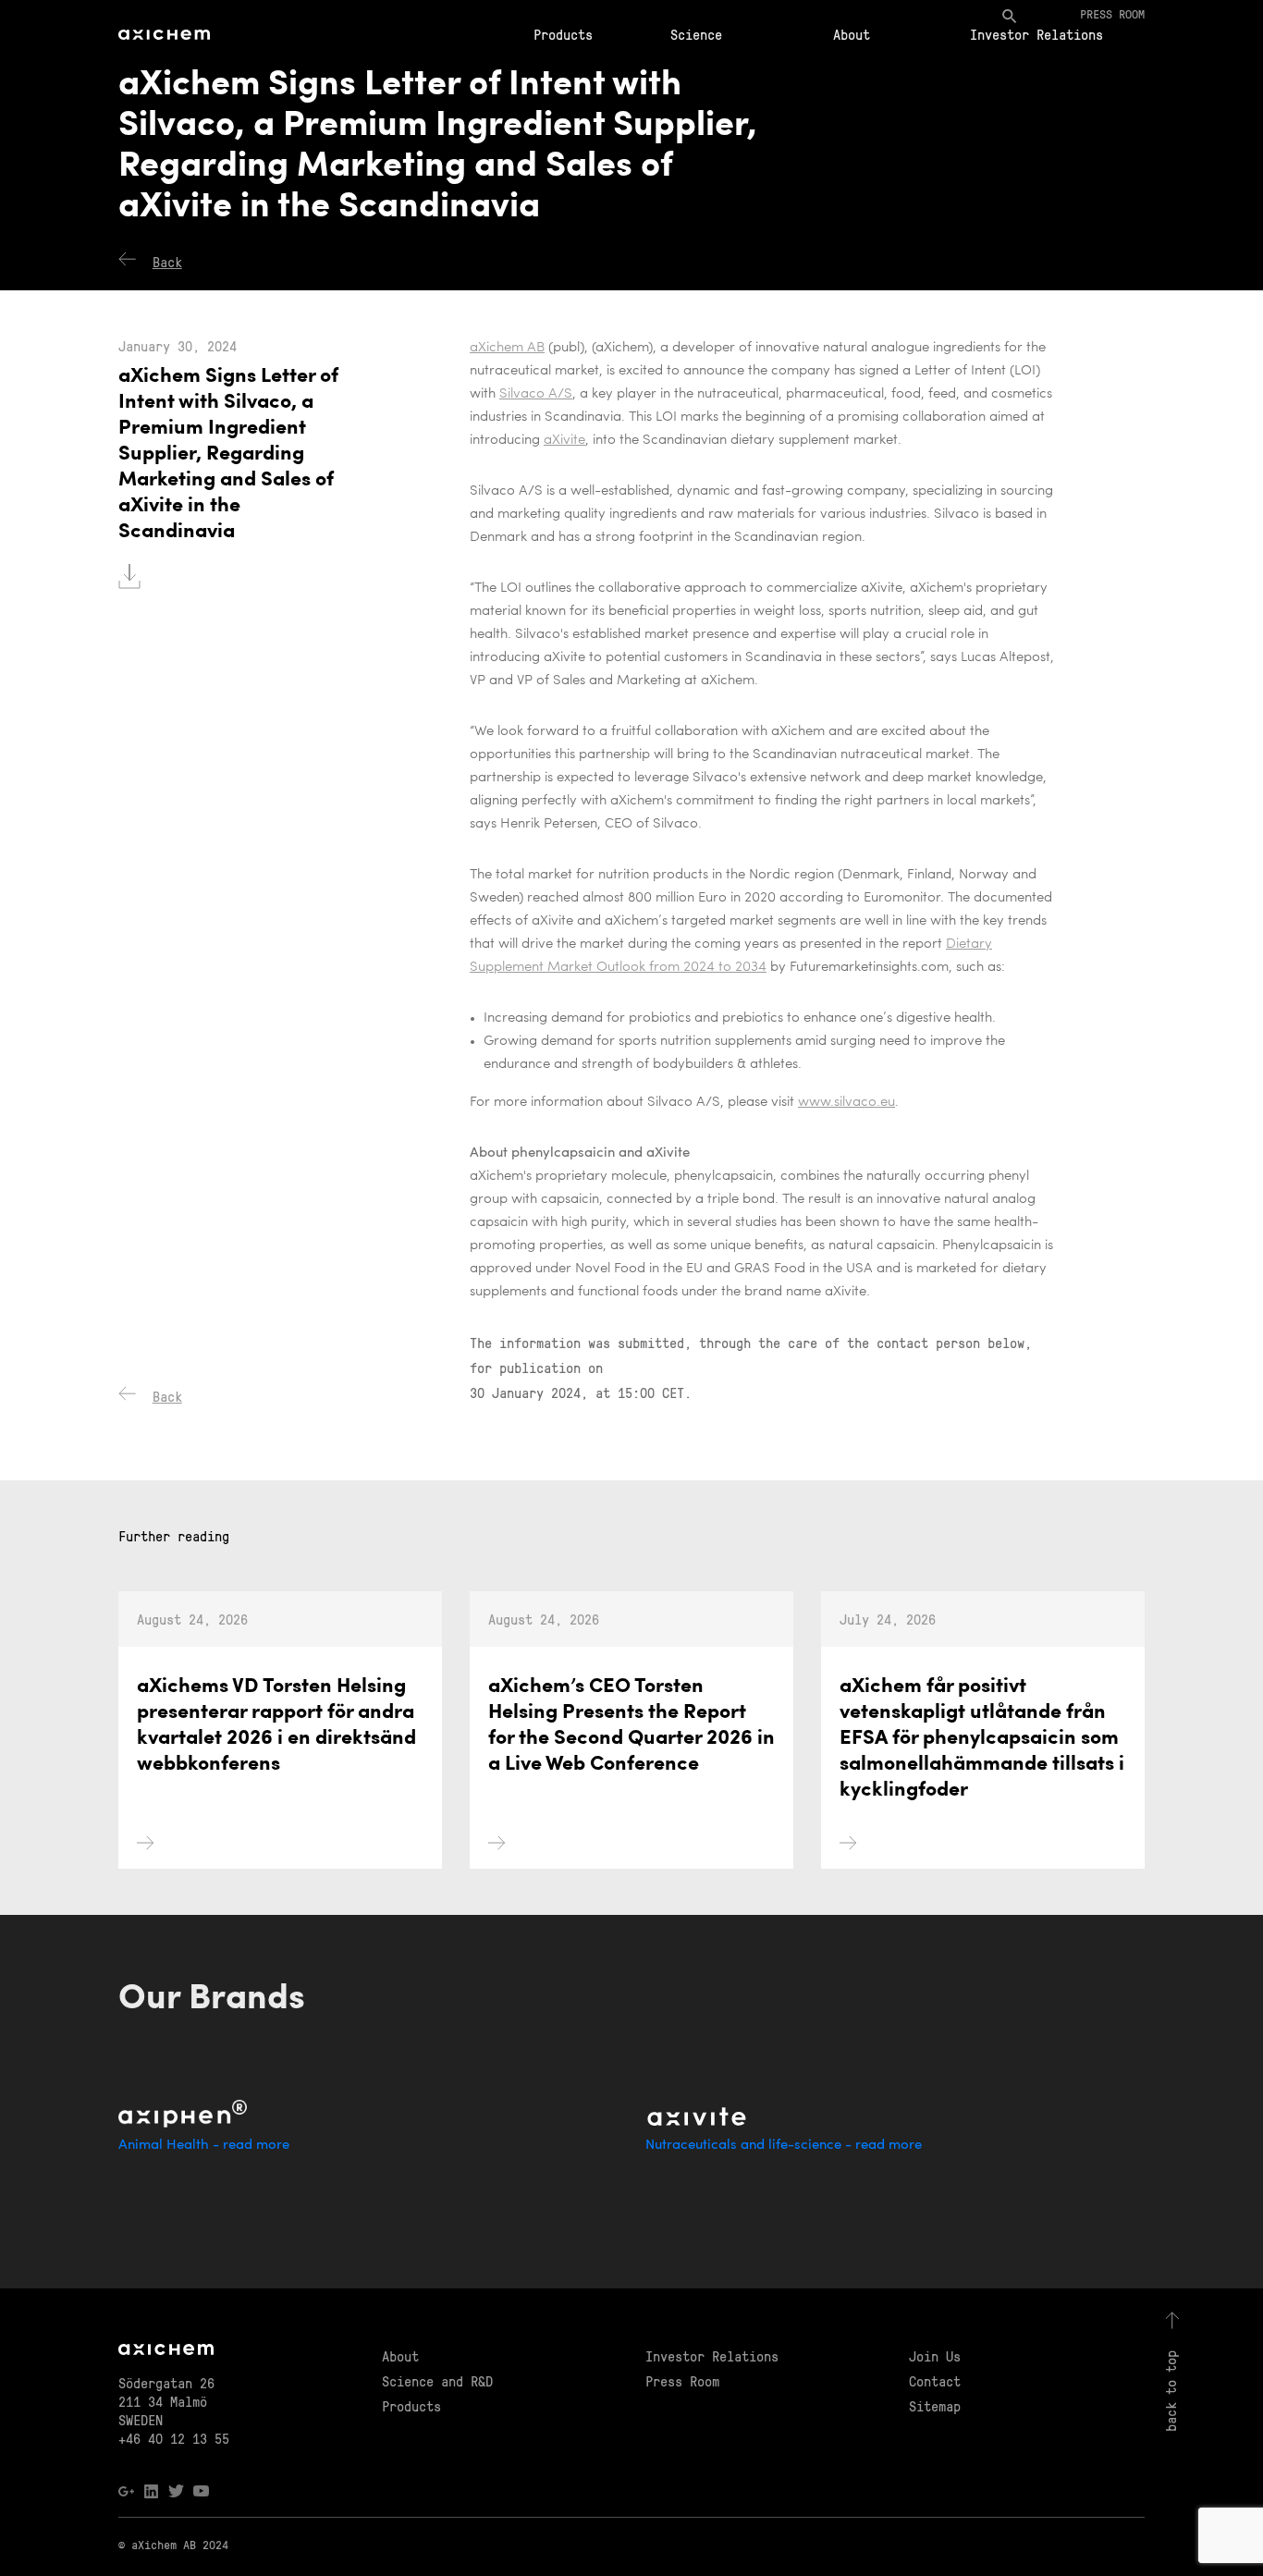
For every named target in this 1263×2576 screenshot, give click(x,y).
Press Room (682, 2381)
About (852, 34)
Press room (1112, 13)
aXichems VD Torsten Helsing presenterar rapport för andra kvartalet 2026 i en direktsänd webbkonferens (276, 1726)
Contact (935, 2381)
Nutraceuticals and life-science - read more (784, 2146)
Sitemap (935, 2406)
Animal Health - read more (204, 2146)
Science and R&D (437, 2381)
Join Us (935, 2356)
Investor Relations (1036, 34)
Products (563, 34)
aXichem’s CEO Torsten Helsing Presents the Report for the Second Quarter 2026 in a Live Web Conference (631, 1726)
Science (696, 34)
